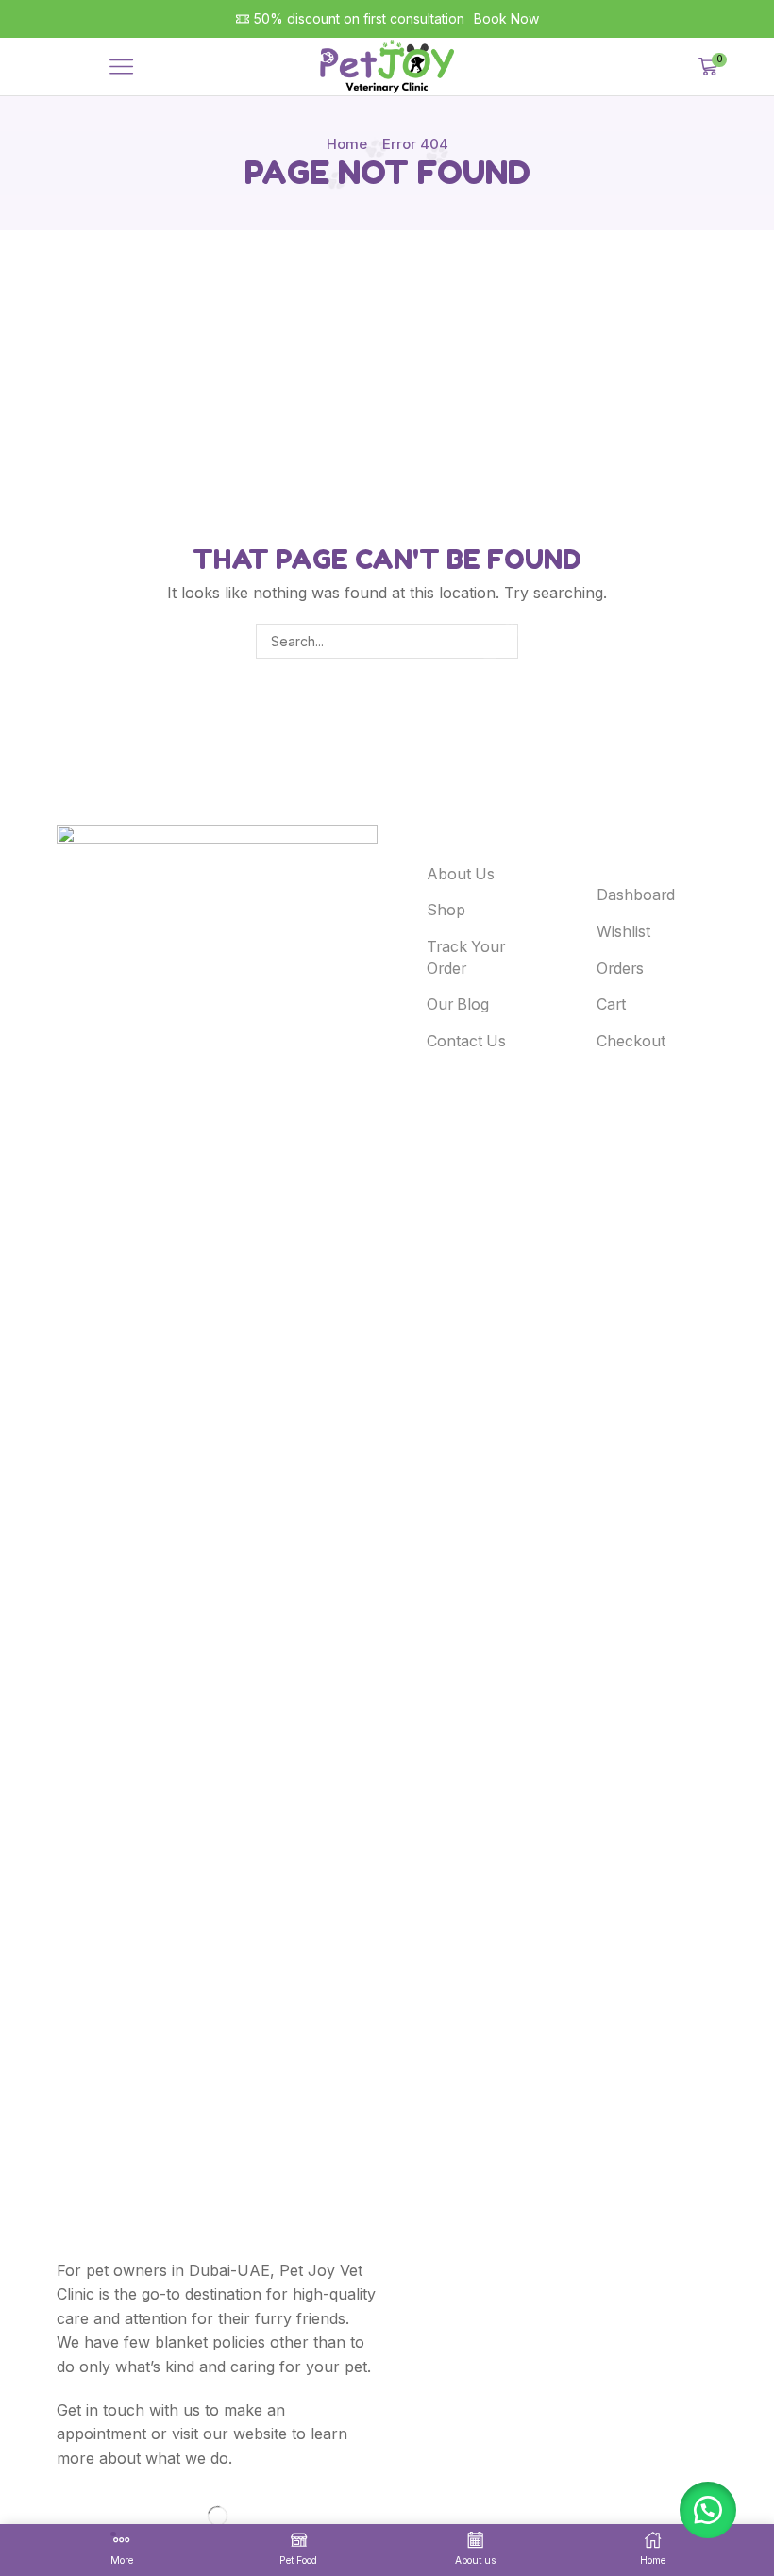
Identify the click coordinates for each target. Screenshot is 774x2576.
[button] (708, 2510)
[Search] (501, 641)
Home (347, 144)
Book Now (506, 18)
